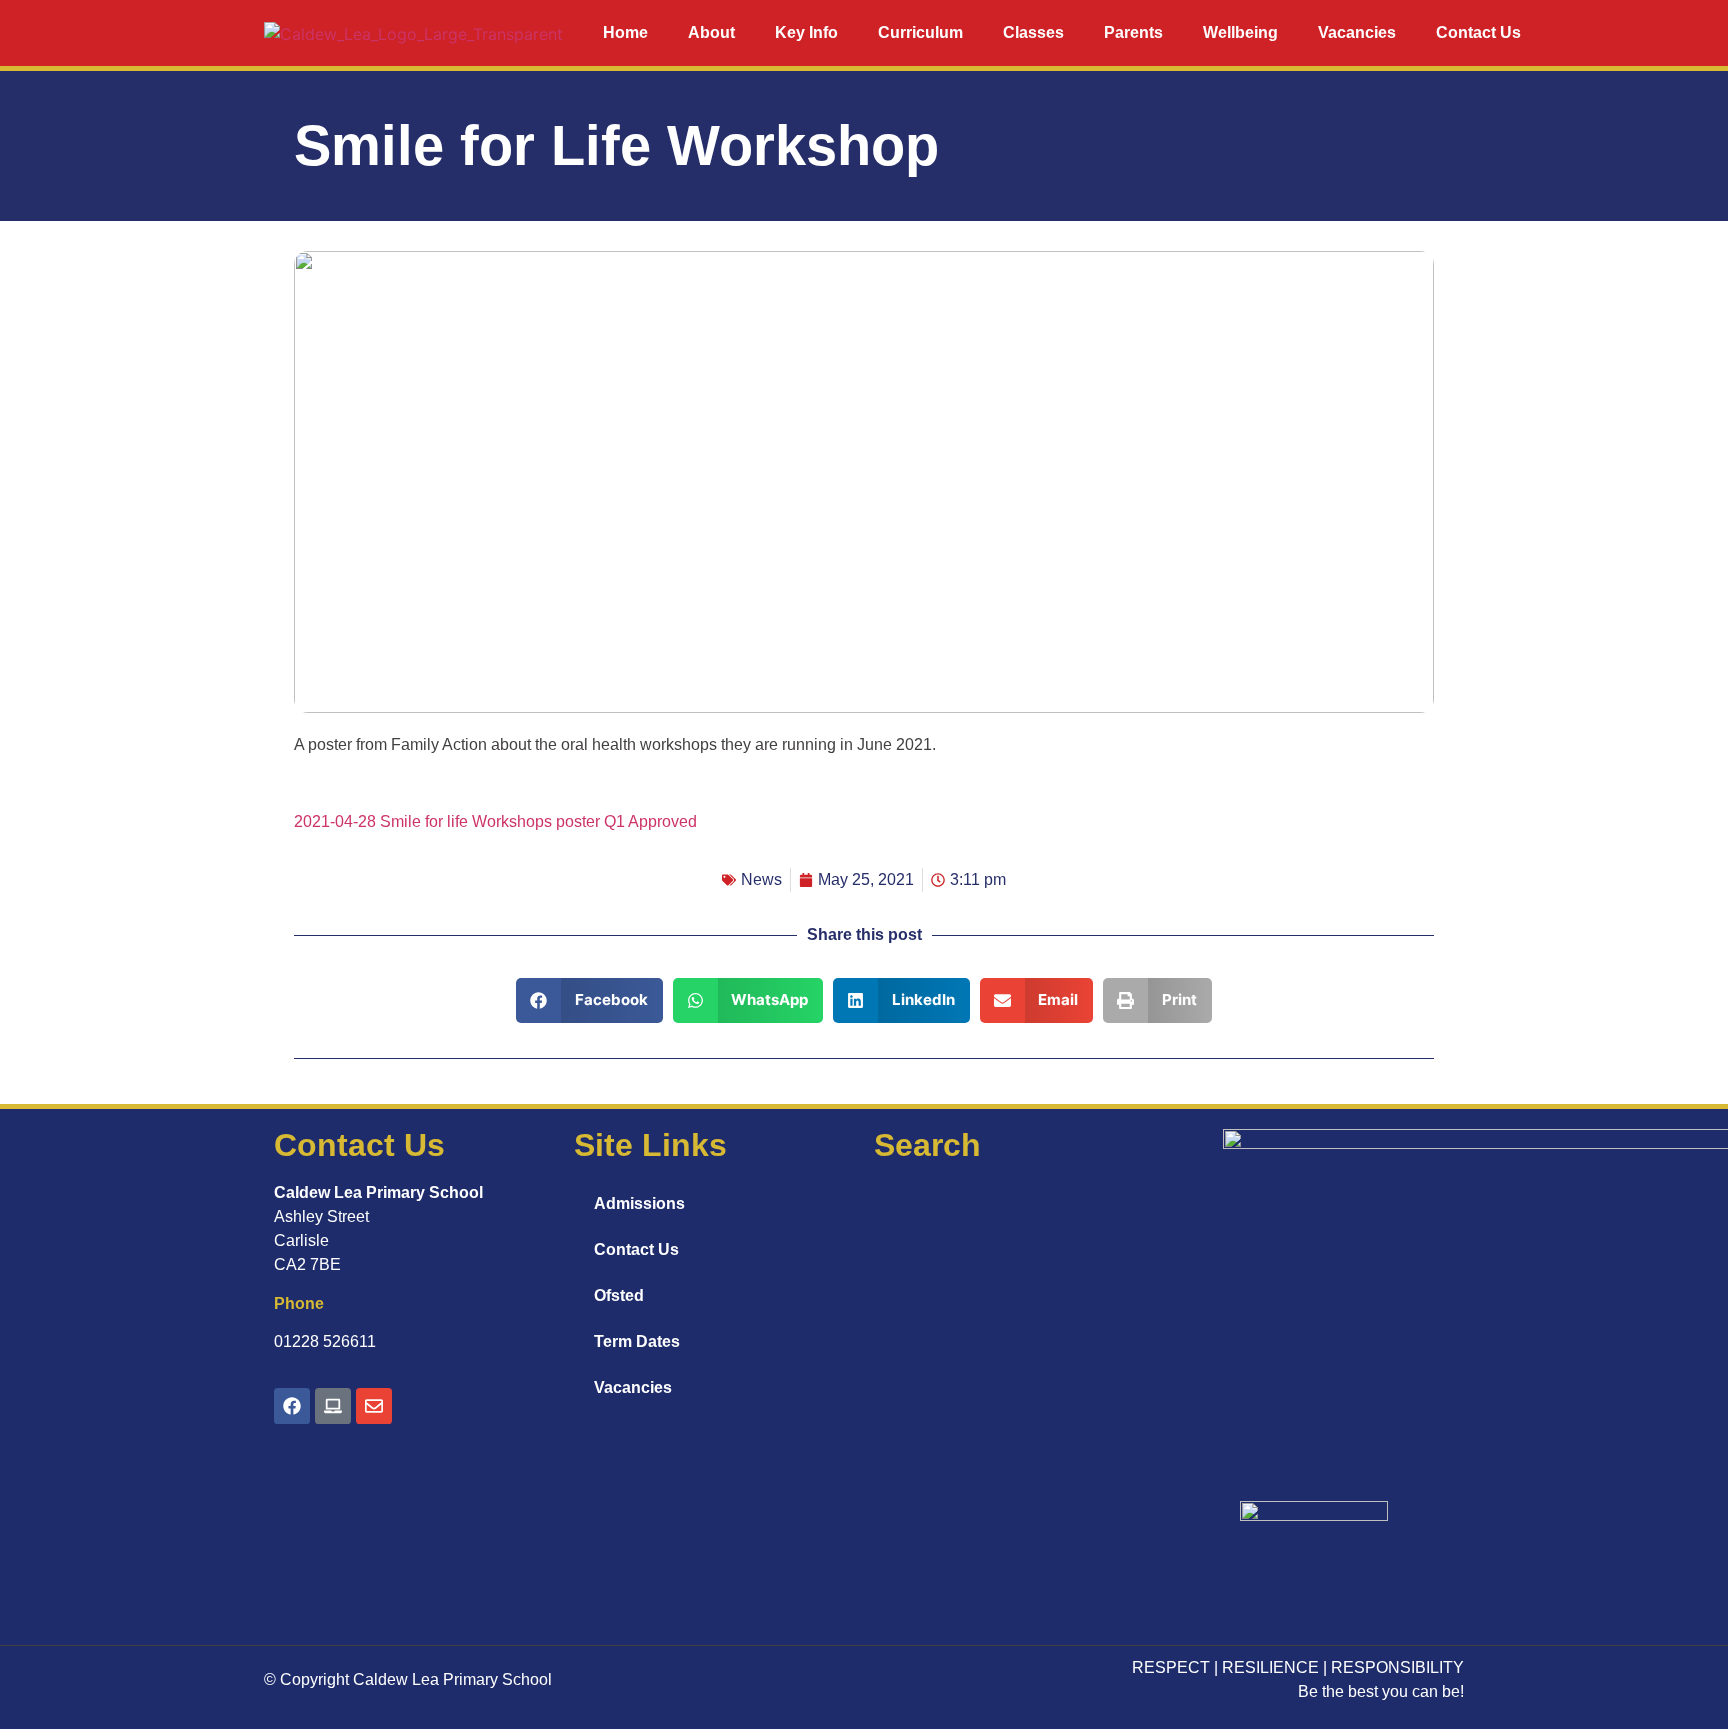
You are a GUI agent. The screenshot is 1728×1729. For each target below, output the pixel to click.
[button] (589, 1000)
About (711, 32)
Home (625, 32)
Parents (1133, 32)
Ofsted (619, 1295)
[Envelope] (374, 1406)
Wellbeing (1240, 32)
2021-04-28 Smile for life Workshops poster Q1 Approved (495, 821)
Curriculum (920, 32)
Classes (1033, 32)
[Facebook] (292, 1406)
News (761, 879)
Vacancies (1357, 32)
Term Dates (637, 1341)
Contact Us (1478, 32)
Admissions (639, 1203)
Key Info (806, 32)
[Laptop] (333, 1406)
